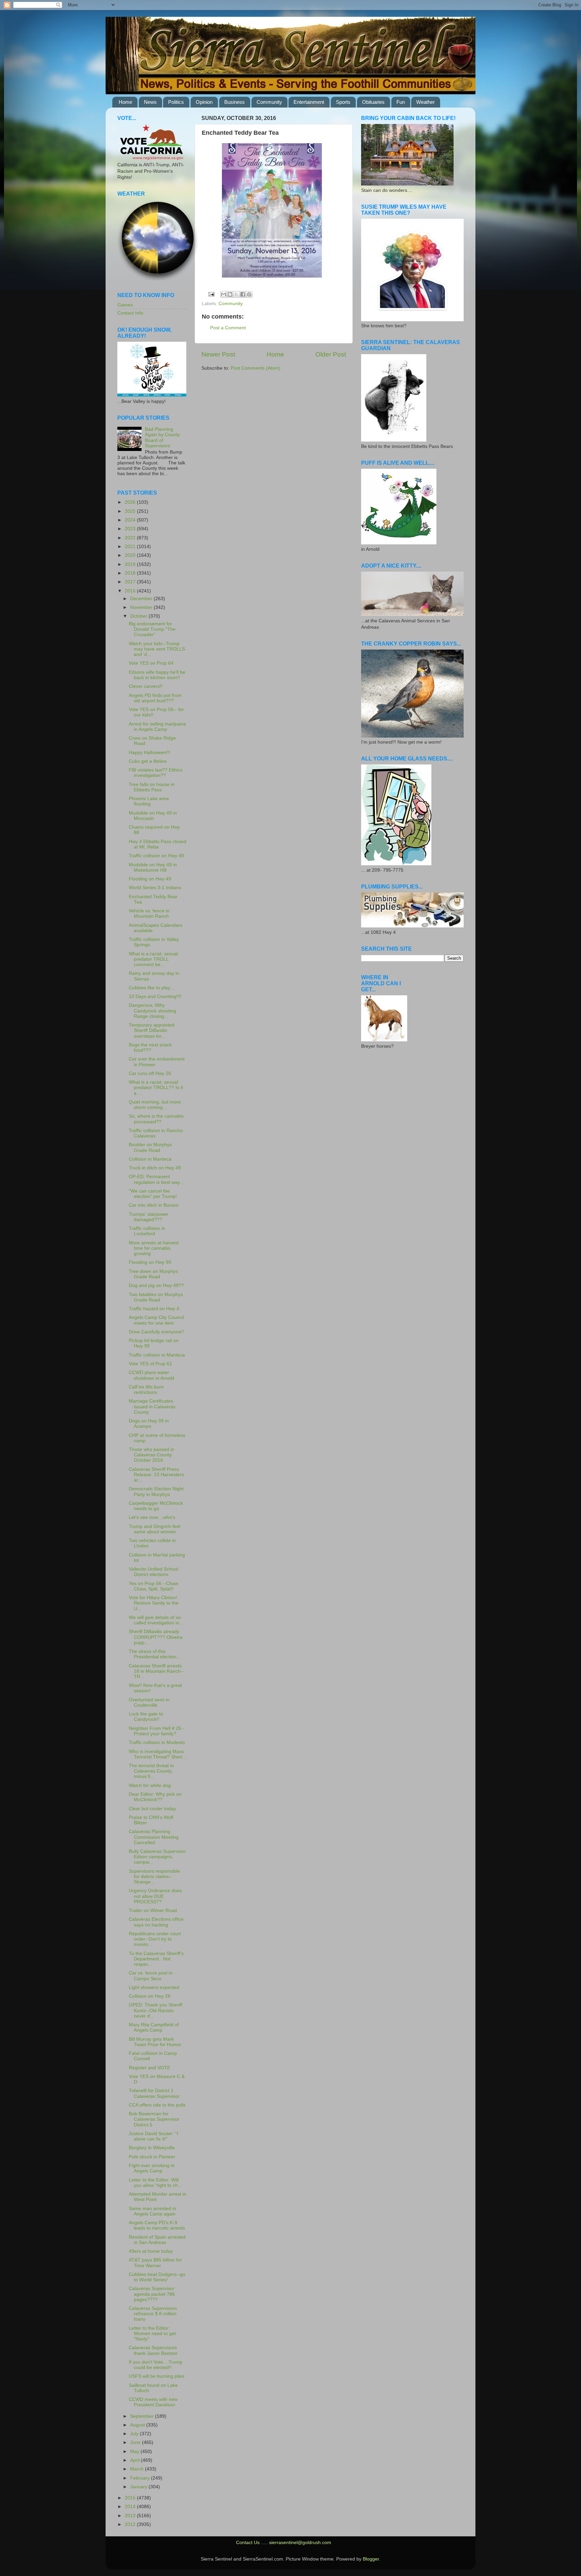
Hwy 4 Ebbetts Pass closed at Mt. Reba (158, 844)
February (141, 2478)
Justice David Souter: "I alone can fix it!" (153, 2136)
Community (269, 102)
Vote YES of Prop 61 (150, 1364)
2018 (131, 573)
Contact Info (130, 313)
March (138, 2469)
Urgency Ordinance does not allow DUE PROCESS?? (155, 1896)
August (138, 2425)
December (142, 599)
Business (235, 102)
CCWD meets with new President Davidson (153, 2402)
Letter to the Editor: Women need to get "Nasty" (152, 2334)
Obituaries (373, 102)
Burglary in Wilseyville (152, 2148)
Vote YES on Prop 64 (151, 663)
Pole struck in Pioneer (152, 2157)
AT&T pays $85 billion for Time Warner (155, 2263)
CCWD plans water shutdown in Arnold (151, 1375)
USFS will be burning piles (157, 2376)
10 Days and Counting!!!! (155, 996)
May (135, 2452)
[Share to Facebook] (243, 294)
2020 (131, 555)
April (135, 2460)
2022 (131, 538)
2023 (131, 529)
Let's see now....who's (152, 1517)
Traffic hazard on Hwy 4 (154, 1309)
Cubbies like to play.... (152, 988)
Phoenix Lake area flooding (149, 801)
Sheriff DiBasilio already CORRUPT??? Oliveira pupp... (156, 1637)
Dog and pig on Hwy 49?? (156, 1285)
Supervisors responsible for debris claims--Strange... (154, 1877)
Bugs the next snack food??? (150, 1048)
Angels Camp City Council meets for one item (156, 1320)
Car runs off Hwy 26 (150, 1073)
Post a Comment (228, 328)
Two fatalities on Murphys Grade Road (156, 1297)
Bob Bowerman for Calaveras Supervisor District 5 (154, 2119)
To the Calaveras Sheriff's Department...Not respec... (156, 1959)
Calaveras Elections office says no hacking (156, 1922)
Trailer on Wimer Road (153, 1910)
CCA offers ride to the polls (157, 2105)
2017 (131, 582)
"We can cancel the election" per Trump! (153, 1194)
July (135, 2434)
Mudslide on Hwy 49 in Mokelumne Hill (153, 867)
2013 (131, 2516)
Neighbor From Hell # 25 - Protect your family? (157, 1731)
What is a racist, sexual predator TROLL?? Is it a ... (156, 1088)
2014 (131, 2507)
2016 (131, 591)
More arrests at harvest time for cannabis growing (154, 1248)
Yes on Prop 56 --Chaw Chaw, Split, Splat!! (153, 1586)
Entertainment (309, 102)
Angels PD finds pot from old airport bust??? (155, 698)
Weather (425, 102)
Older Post (331, 354)
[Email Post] (211, 294)
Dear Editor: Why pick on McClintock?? (155, 1797)
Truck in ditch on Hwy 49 (155, 1168)
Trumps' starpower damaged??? (149, 1217)
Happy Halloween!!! (149, 753)
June (136, 2442)
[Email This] (224, 294)
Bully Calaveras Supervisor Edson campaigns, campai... (157, 1857)
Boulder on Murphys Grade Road (150, 1147)
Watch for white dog (150, 1785)
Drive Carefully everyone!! (156, 1332)
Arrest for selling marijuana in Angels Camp (157, 727)
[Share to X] (236, 294)
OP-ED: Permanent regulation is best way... (156, 1179)
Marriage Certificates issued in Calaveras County (152, 1406)
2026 (131, 502)
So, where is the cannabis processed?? (156, 1119)
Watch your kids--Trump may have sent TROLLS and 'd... (157, 649)
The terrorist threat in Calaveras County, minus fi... (151, 1771)
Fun (401, 102)
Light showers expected (154, 1987)
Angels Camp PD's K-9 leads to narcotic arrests (157, 2225)
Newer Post (218, 354)
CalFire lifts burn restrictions (146, 1390)
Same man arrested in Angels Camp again (152, 2211)
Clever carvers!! (146, 686)
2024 (131, 520)
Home (125, 102)
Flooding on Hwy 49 (150, 879)
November (142, 607)
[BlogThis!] (230, 294)
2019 (131, 564)
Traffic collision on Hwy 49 (156, 856)
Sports (343, 102)
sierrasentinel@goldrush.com (300, 2543)
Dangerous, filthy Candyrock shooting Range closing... (152, 1011)
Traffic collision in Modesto (157, 1742)
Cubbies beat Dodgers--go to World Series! (157, 2277)
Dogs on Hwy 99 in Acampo (149, 1424)
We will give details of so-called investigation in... (156, 1620)
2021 (131, 547)
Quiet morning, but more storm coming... (155, 1105)
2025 (131, 511)
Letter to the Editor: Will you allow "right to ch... (155, 2183)
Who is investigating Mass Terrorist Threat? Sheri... (158, 1754)
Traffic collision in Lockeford (147, 1231)
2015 (131, 2498)
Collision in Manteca (150, 1159)
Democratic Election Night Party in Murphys (156, 1491)
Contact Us (248, 2543)
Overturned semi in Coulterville (149, 1702)
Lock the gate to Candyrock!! (146, 1717)
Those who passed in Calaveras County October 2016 (151, 1455)
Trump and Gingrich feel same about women (154, 1529)
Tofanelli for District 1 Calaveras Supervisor (154, 2093)
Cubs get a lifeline (148, 761)
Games (125, 305)
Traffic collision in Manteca (157, 1355)
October (139, 616)
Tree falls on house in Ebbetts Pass (152, 787)
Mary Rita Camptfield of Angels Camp (154, 2027)
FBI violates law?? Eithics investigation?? (156, 773)
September (143, 2416)
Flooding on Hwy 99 (150, 1262)
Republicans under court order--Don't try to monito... (155, 1939)
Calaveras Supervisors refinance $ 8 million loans (153, 2314)
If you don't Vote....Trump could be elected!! (156, 2365)
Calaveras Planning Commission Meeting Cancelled (154, 1837)
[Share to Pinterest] (249, 294)
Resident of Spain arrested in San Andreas (157, 2240)
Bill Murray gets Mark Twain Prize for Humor (155, 2042)
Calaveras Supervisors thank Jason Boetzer (153, 2350)
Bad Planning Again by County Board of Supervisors (162, 438)
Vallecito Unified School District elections (153, 1572)
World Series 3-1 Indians (155, 888)
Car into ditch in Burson (154, 1205)
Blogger (371, 2559)
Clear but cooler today (152, 1809)
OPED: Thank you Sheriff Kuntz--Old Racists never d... (156, 2010)
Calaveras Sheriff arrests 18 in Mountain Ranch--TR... (156, 1671)
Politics (176, 102)
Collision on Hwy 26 (150, 1996)
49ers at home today (151, 2251)
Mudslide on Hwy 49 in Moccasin (153, 816)
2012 (131, 2524)
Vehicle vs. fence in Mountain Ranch (149, 913)
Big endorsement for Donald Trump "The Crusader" (152, 629)
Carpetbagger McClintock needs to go (156, 1506)
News (150, 102)
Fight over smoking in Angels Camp (152, 2168)
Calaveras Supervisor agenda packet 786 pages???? (152, 2294)
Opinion (204, 102)
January (139, 2487)
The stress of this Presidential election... (155, 1654)
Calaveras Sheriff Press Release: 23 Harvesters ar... (156, 1475)
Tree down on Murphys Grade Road (153, 1274)
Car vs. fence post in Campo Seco (151, 1976)
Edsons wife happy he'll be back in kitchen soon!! (157, 675)
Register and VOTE (149, 2068)
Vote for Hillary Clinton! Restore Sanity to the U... (154, 1603)
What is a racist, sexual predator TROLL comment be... (153, 959)
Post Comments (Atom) (256, 368)
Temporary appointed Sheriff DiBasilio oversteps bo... (152, 1030)
